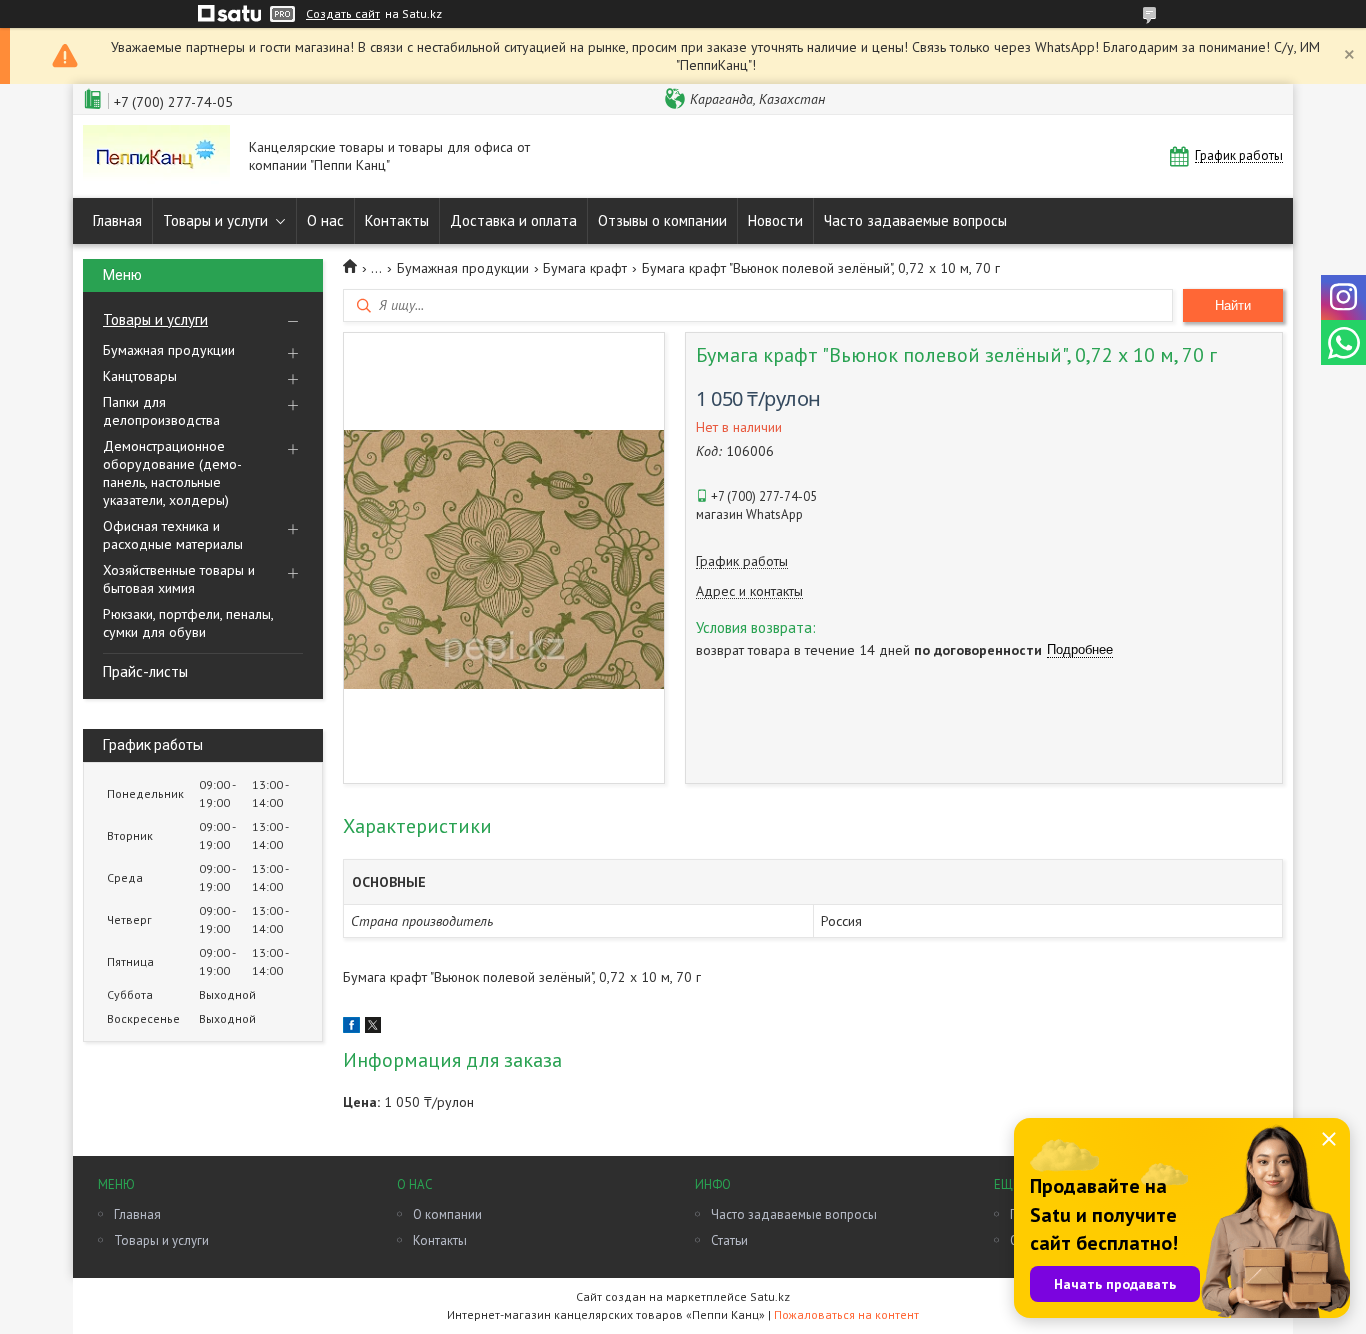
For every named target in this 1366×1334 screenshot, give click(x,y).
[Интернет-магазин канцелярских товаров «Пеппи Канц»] (156, 156)
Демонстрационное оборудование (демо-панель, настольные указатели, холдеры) (172, 473)
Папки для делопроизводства (161, 411)
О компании (447, 1214)
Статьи (729, 1240)
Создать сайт (343, 14)
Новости (775, 220)
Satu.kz (770, 1296)
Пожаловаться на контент (846, 1314)
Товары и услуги (215, 220)
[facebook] (351, 1028)
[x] (373, 1028)
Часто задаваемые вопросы (915, 220)
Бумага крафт (585, 268)
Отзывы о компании (662, 220)
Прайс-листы (145, 671)
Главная (117, 220)
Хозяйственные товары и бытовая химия (179, 579)
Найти (1233, 305)
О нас (325, 220)
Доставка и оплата (513, 220)
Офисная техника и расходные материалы (173, 535)
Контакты (397, 220)
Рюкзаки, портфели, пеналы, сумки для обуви (188, 623)
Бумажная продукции (169, 350)
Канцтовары (140, 376)
